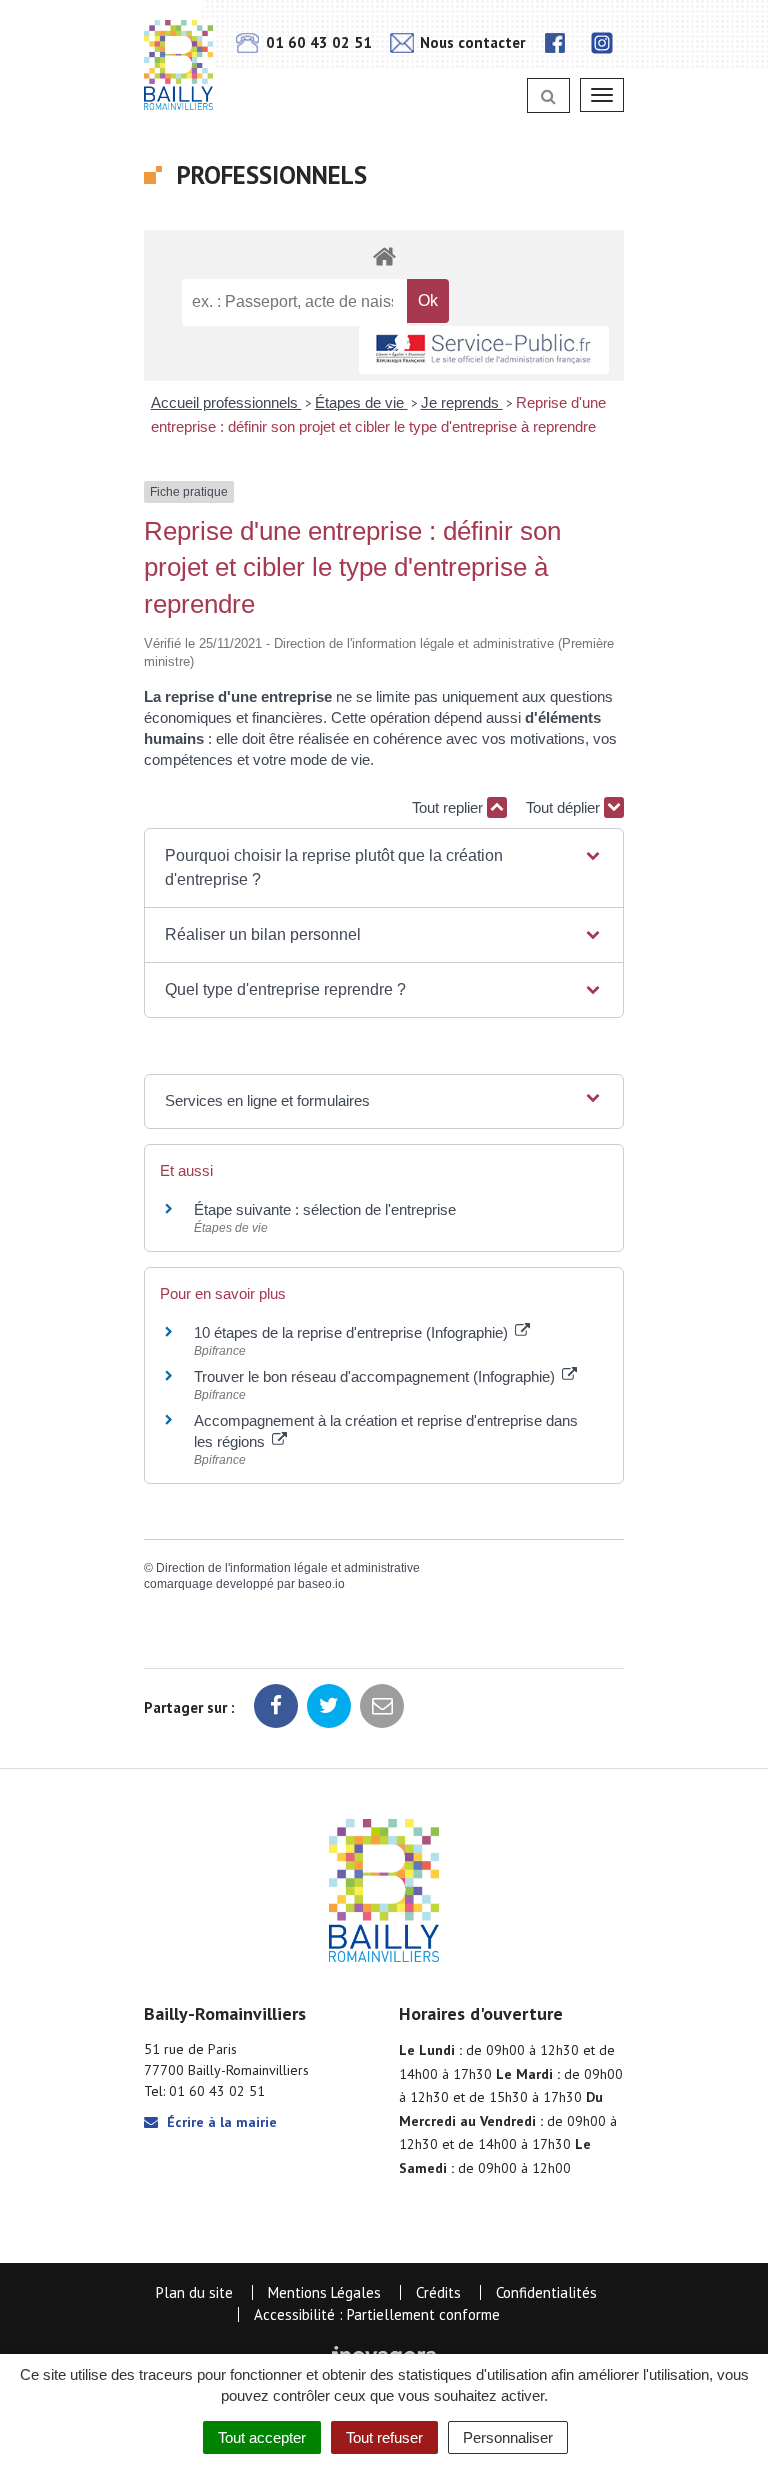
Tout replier (449, 807)
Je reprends (462, 402)
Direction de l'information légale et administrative (288, 1568)
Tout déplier (565, 807)
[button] (384, 868)
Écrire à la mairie (220, 2122)
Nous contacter (470, 42)
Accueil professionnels (226, 402)
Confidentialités (546, 2292)
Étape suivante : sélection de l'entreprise (325, 1209)
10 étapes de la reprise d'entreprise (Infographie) (353, 1332)
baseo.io (321, 1584)
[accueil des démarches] (384, 255)
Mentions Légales (324, 2292)
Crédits (438, 2292)
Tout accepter (262, 2437)
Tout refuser (384, 2437)
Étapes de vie (361, 402)
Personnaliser (508, 2437)
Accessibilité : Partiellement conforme (377, 2314)
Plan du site (194, 2292)
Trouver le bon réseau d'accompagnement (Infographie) (376, 1376)
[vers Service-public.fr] (484, 350)
